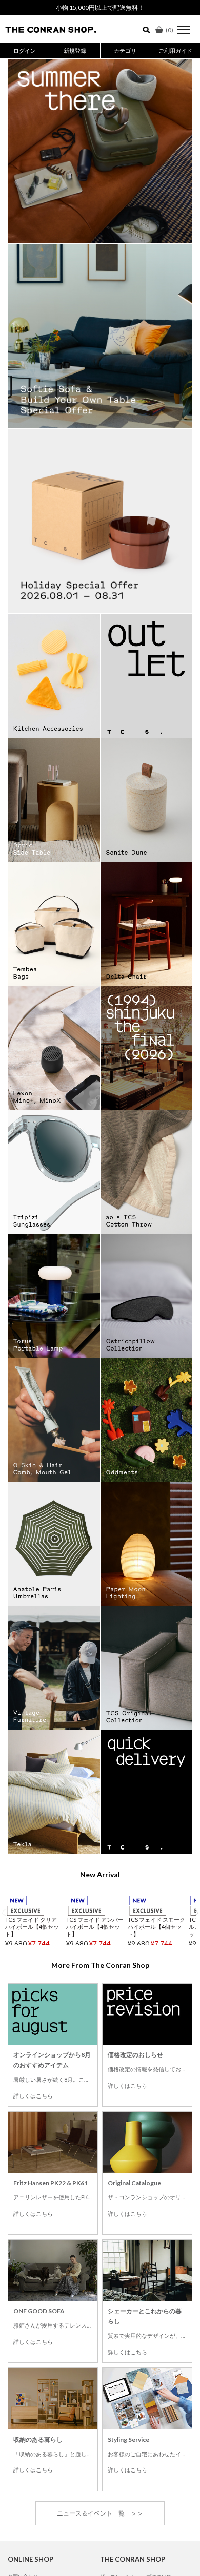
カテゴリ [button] (125, 50)
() (169, 30)
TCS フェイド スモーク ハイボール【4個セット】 (156, 1927)
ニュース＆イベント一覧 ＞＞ (100, 2513)
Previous (4, 1912)
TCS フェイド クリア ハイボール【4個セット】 (32, 1927)
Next (196, 1912)
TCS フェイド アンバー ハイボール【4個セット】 (95, 1927)
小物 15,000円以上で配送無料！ (100, 7)
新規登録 (75, 50)
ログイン (25, 50)
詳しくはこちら (33, 2096)
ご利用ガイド (175, 50)
